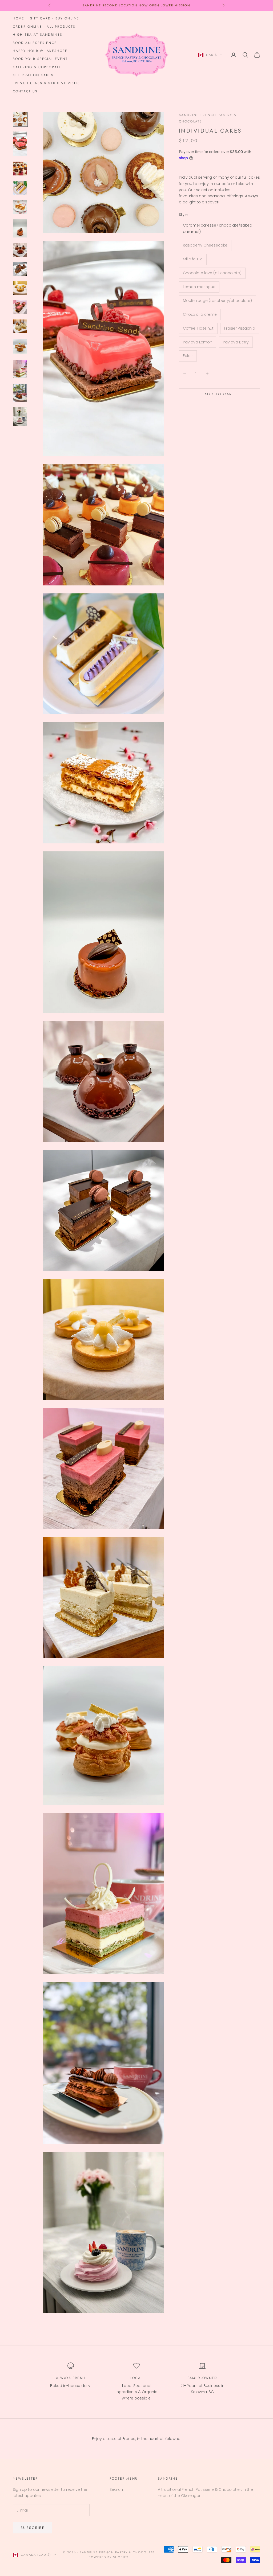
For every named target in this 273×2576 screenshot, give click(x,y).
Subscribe (33, 2528)
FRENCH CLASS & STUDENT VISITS (47, 83)
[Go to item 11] (20, 326)
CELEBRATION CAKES (33, 75)
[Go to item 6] (20, 228)
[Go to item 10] (20, 307)
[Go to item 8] (20, 269)
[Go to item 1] (20, 119)
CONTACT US (25, 91)
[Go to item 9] (20, 288)
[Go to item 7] (20, 250)
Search (116, 2489)
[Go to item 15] (20, 417)
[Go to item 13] (20, 369)
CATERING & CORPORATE (37, 67)
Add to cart (220, 394)
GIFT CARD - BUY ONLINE (55, 18)
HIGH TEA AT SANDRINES (38, 35)
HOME (19, 18)
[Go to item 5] (20, 207)
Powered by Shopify (109, 2557)
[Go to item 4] (20, 188)
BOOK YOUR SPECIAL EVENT (40, 59)
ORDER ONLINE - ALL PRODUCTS (44, 27)
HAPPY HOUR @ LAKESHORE (40, 51)
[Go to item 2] (20, 144)
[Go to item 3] (20, 169)
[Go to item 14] (20, 393)
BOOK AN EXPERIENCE (35, 43)
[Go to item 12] (20, 346)
